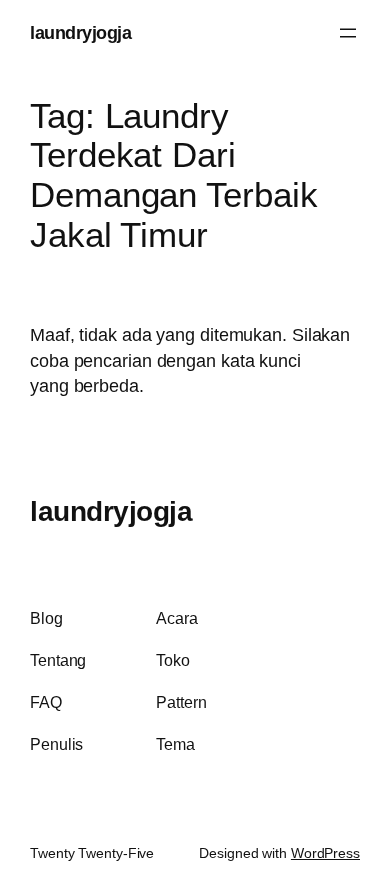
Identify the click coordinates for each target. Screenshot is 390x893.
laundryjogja (80, 32)
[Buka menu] (348, 33)
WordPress (325, 853)
